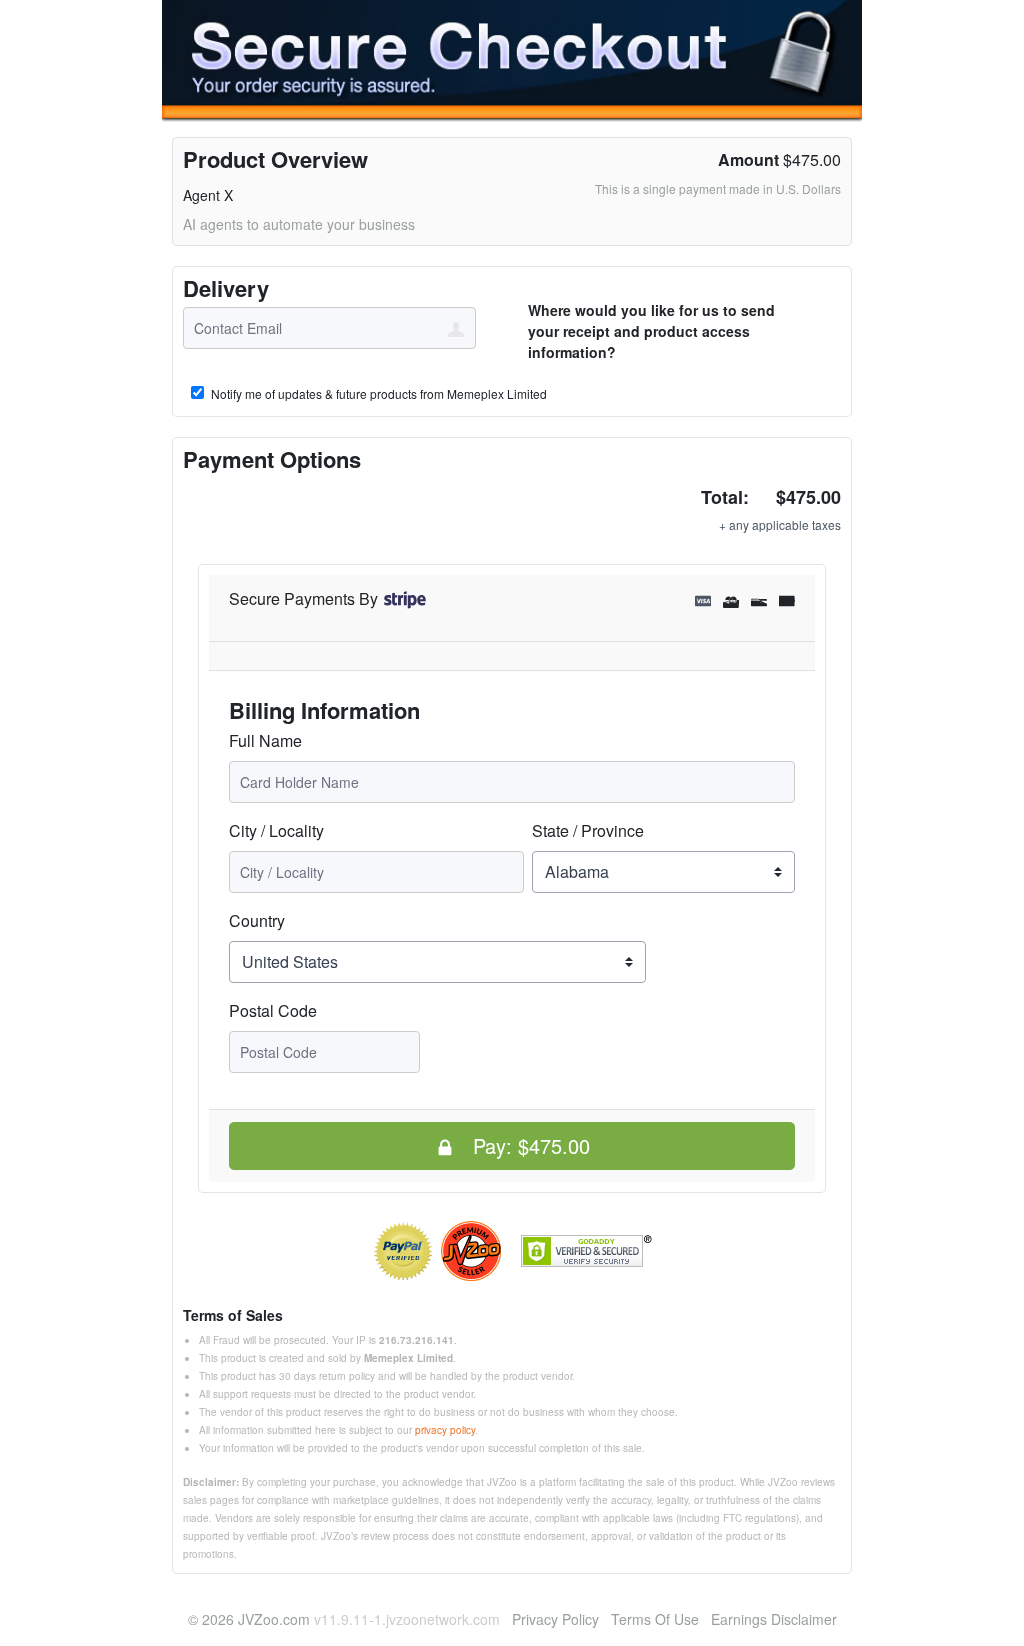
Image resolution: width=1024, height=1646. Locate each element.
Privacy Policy (555, 1619)
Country (257, 920)
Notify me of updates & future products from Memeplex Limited (377, 394)
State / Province (588, 830)
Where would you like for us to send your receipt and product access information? (651, 331)
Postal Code (273, 1010)
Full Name (265, 740)
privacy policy (445, 1430)
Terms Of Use (655, 1619)
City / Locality (276, 830)
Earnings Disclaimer (774, 1619)
